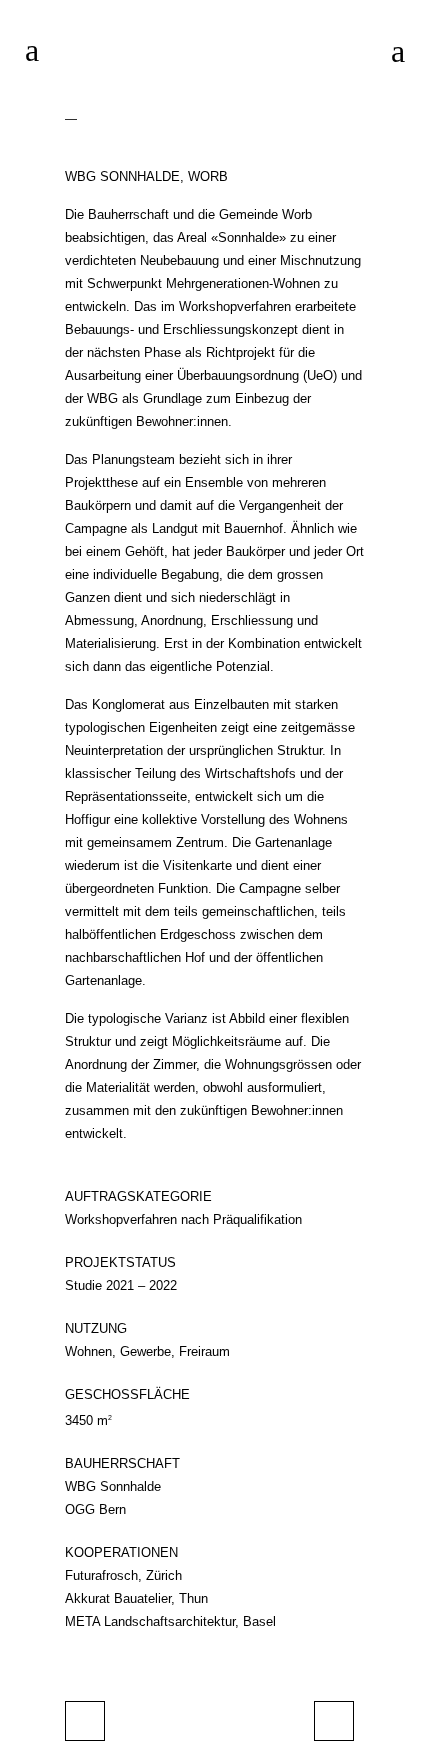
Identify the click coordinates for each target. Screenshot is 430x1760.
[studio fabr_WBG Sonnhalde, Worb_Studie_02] (71, 113)
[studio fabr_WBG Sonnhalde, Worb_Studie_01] (67, 113)
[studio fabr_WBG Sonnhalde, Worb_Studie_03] (75, 113)
